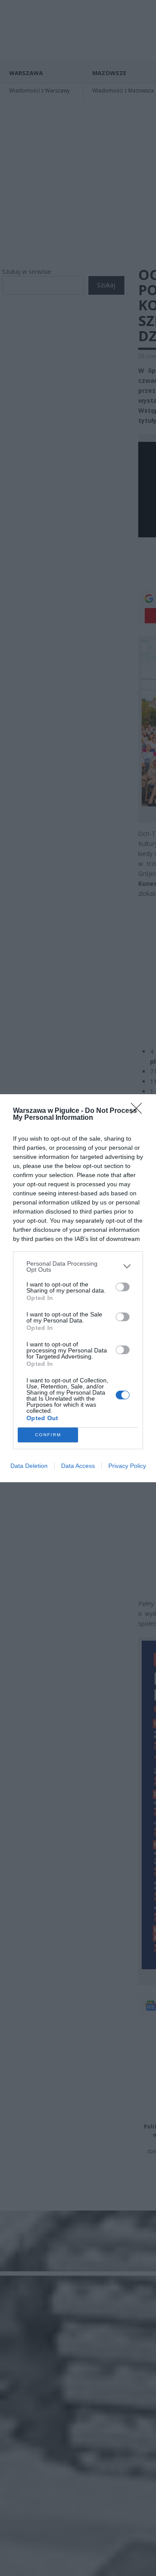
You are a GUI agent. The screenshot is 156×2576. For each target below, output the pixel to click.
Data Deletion (29, 1466)
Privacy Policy (127, 1466)
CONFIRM (48, 1435)
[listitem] (78, 1267)
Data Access (78, 1466)
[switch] (123, 1287)
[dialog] (78, 1288)
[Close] (139, 1111)
